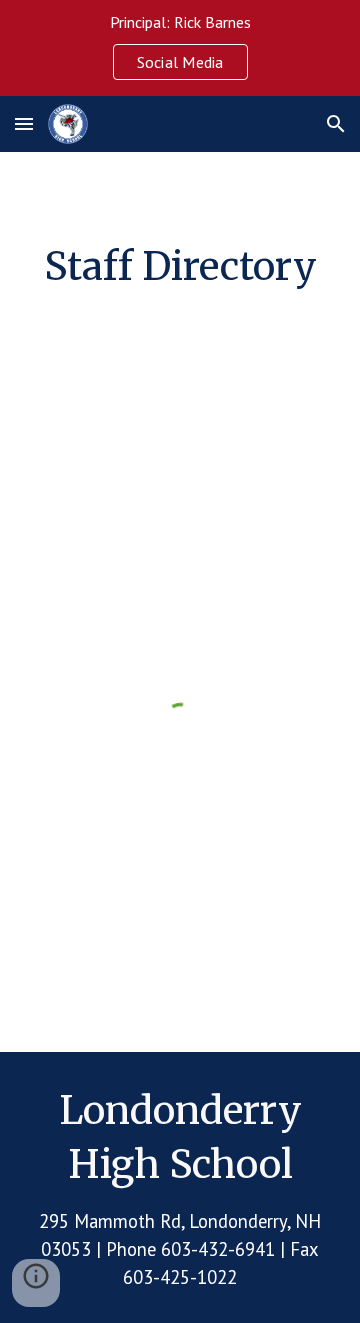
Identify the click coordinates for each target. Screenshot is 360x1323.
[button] (24, 123)
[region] (180, 48)
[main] (180, 266)
